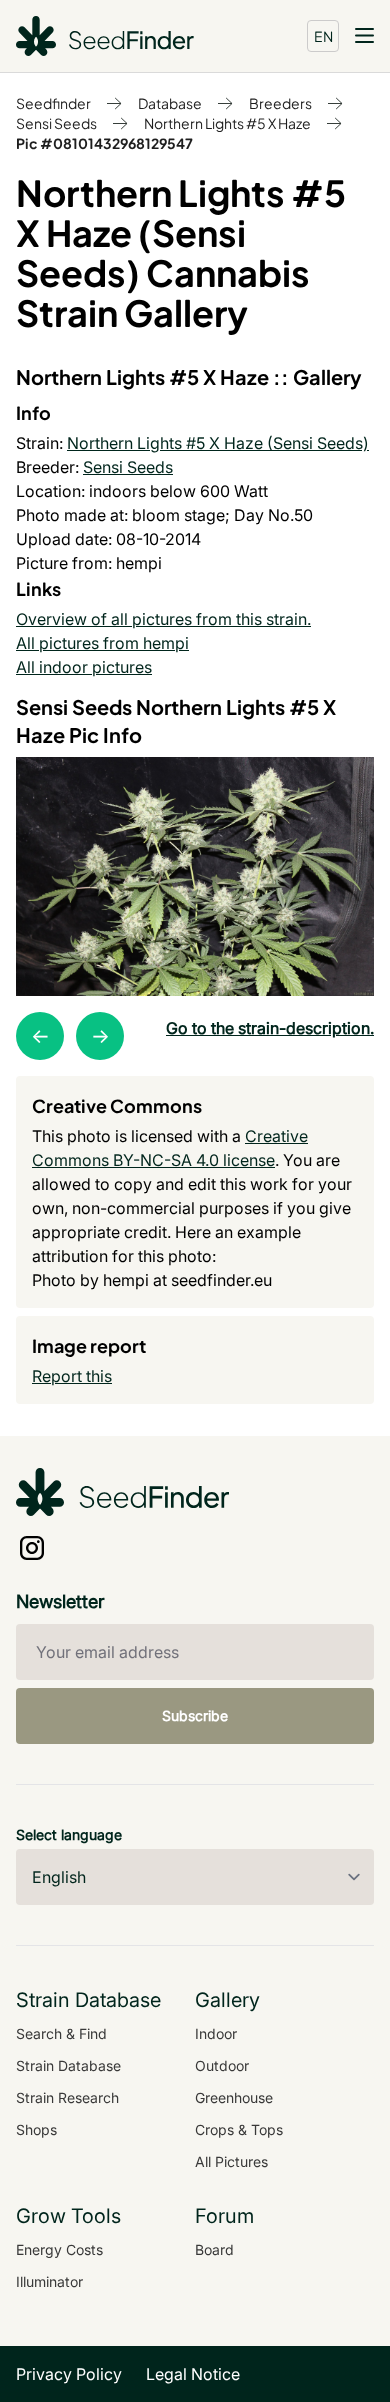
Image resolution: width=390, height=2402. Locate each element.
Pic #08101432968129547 (104, 143)
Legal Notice (193, 2374)
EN (323, 36)
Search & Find (61, 2033)
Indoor (216, 2033)
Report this (72, 1376)
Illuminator (49, 2281)
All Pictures (231, 2161)
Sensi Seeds (56, 123)
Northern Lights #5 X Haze (227, 123)
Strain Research (67, 2097)
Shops (36, 2129)
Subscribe (195, 1715)
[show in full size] (195, 876)
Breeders (280, 103)
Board (214, 2249)
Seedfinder (53, 103)
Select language (69, 1834)
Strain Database (68, 2065)
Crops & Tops (239, 2129)
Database (170, 103)
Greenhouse (234, 2097)
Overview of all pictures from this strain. (163, 619)
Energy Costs (59, 2249)
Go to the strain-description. (270, 1028)
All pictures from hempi (102, 643)
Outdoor (222, 2065)
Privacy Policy (69, 2374)
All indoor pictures (84, 667)
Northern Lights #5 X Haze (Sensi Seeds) (218, 443)
